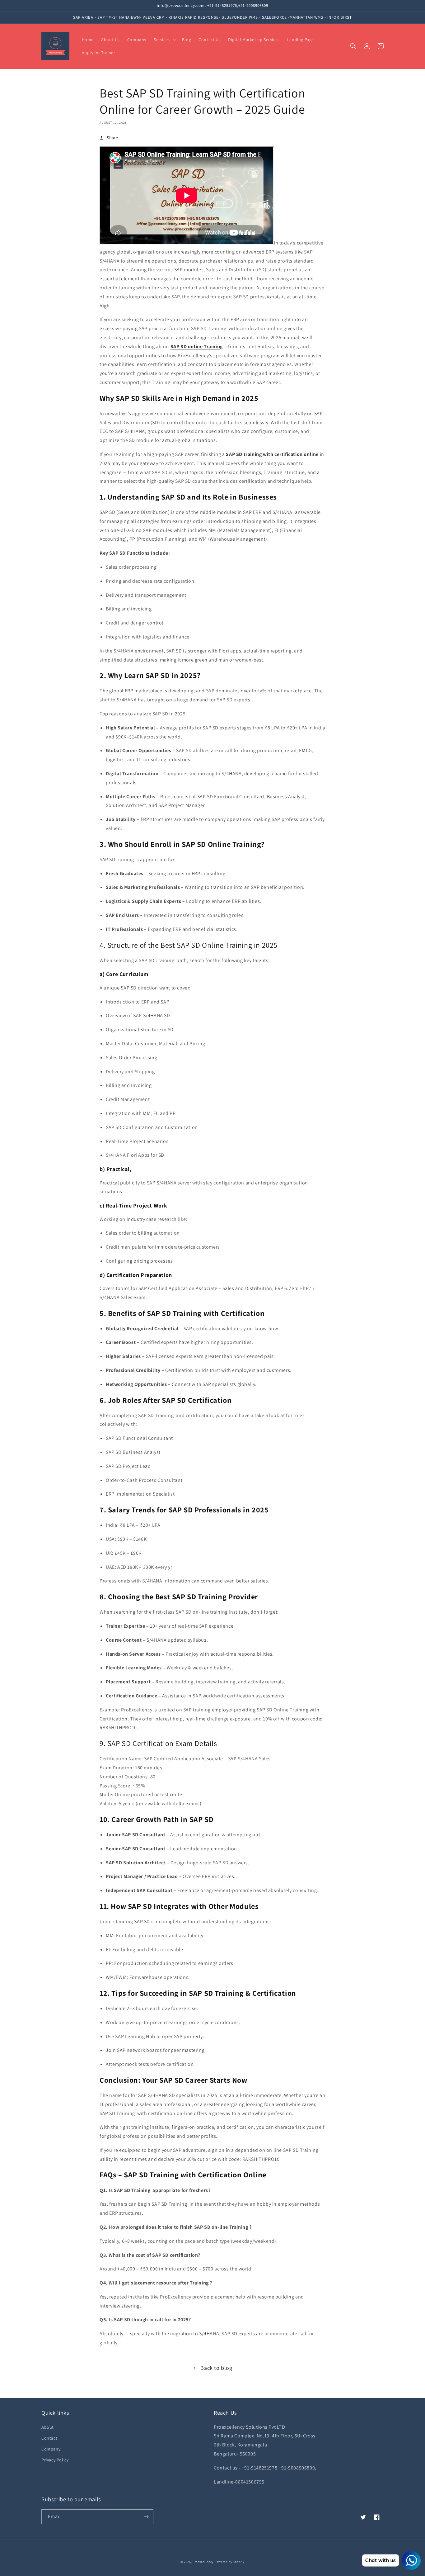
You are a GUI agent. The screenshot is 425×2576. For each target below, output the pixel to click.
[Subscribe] (146, 2517)
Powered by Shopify (230, 2562)
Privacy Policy (55, 2460)
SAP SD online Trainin (195, 346)
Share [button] (112, 138)
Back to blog (216, 2368)
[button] (164, 40)
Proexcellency (203, 2562)
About (48, 2427)
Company (51, 2449)
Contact (49, 2438)
